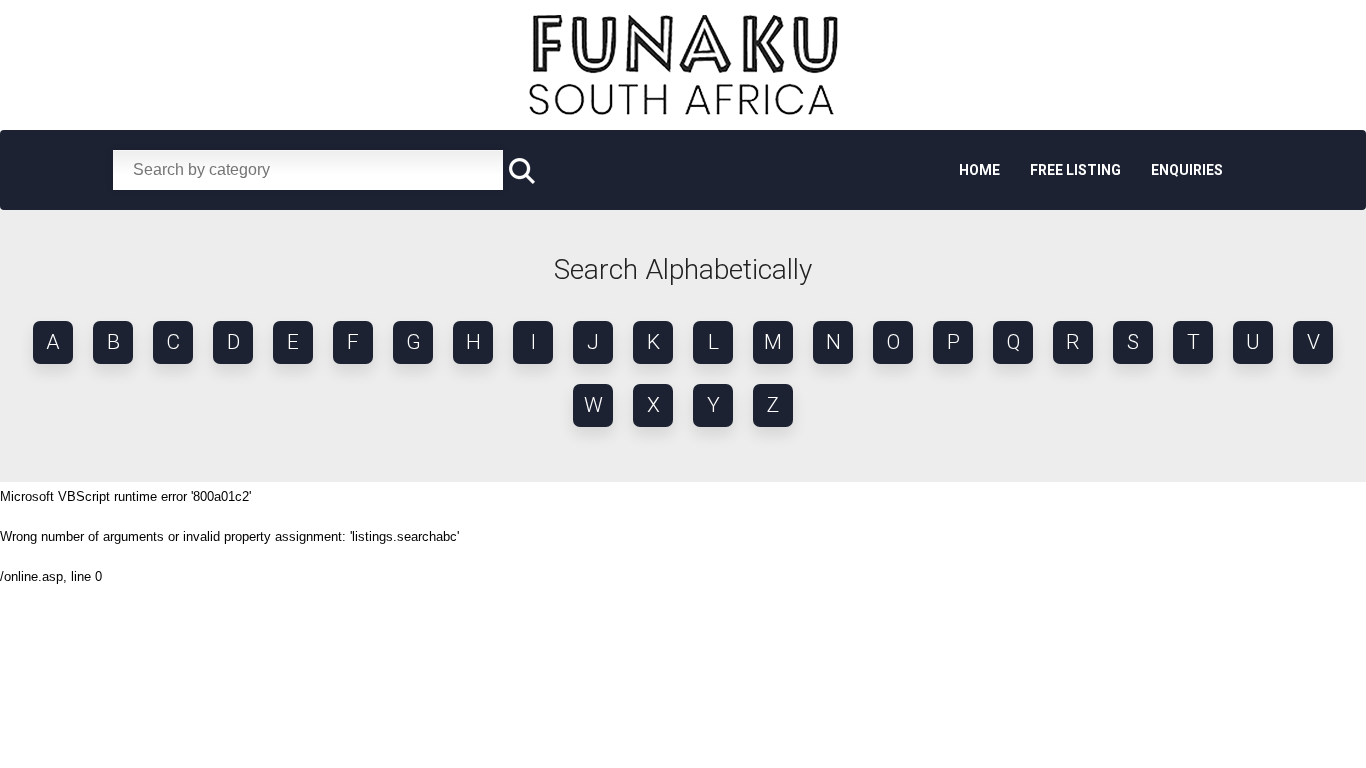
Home (979, 170)
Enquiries (1187, 170)
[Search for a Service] (522, 171)
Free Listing (1075, 170)
